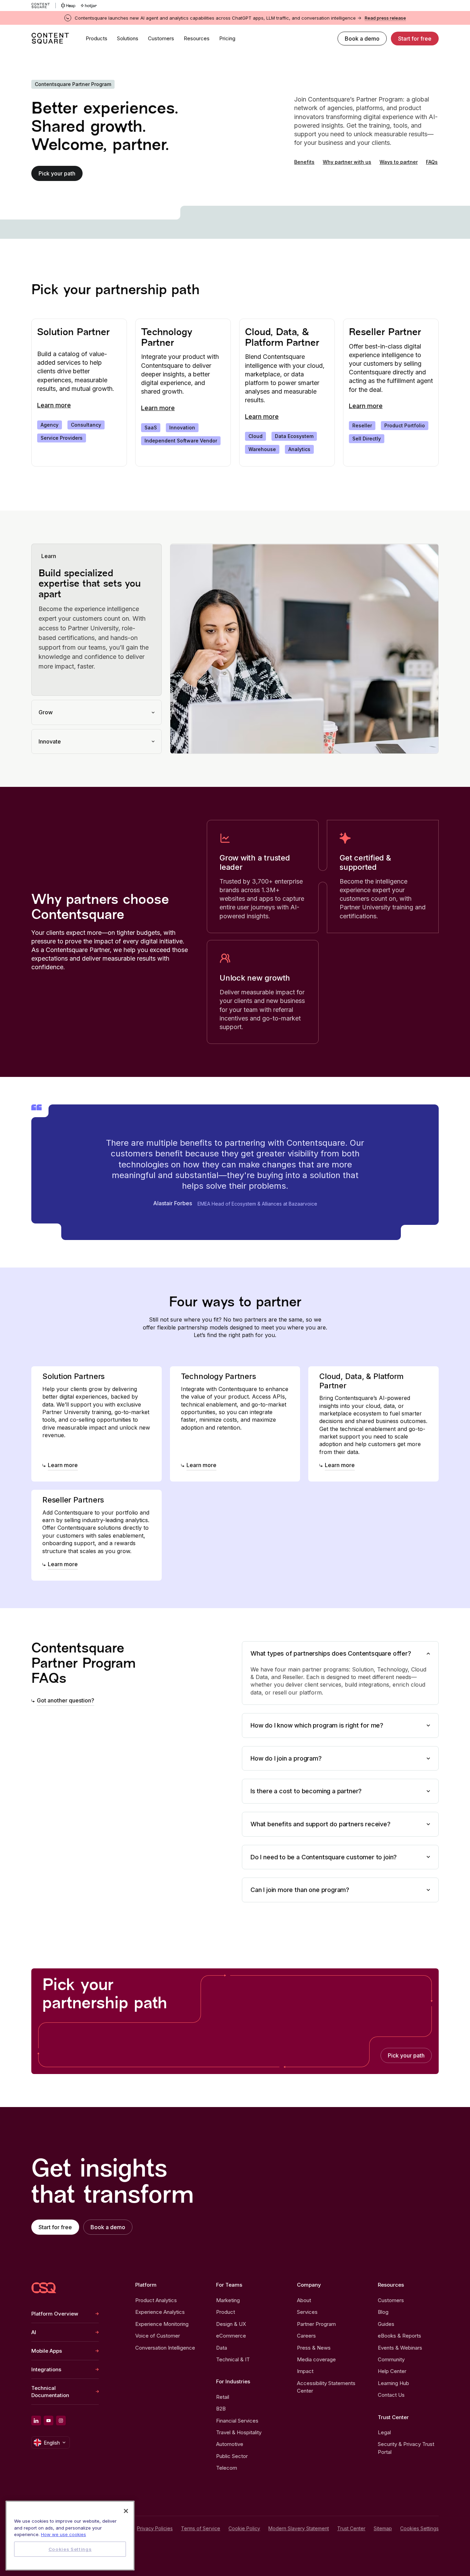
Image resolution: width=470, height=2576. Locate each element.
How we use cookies (63, 2534)
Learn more (54, 405)
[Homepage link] (44, 2288)
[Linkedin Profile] (36, 2420)
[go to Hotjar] (89, 6)
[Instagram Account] (61, 2420)
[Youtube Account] (49, 2420)
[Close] (126, 2511)
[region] (70, 2536)
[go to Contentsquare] (44, 6)
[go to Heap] (68, 6)
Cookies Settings (419, 2529)
